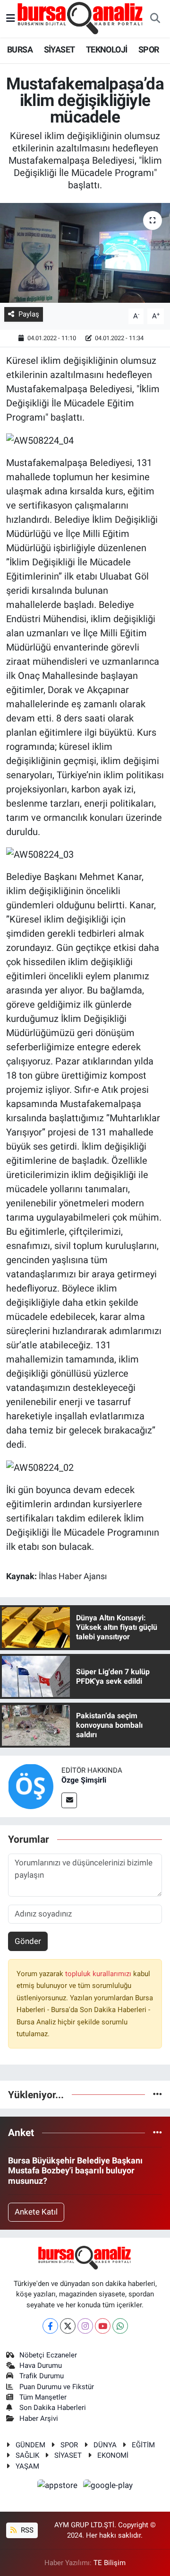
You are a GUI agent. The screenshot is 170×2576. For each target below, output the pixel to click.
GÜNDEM (30, 2445)
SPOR (149, 49)
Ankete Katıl (36, 2212)
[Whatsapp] (120, 2326)
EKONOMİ (113, 2455)
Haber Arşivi (39, 2418)
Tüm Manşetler (43, 2397)
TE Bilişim (110, 2563)
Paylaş (29, 314)
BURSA (20, 49)
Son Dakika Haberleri (53, 2408)
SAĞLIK (27, 2455)
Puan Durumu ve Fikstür (57, 2387)
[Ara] (155, 19)
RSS (26, 2530)
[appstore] (59, 2487)
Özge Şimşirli (84, 1780)
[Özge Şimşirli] (31, 1786)
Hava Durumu (41, 2365)
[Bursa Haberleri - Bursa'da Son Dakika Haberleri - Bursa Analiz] (81, 18)
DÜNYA (105, 2445)
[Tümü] (157, 2094)
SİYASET (59, 49)
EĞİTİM (143, 2445)
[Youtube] (103, 2326)
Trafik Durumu (42, 2376)
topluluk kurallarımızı (99, 1974)
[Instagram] (85, 2326)
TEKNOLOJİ (107, 49)
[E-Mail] (69, 1800)
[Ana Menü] (11, 18)
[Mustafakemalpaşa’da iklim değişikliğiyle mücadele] (85, 253)
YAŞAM (27, 2466)
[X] (68, 2326)
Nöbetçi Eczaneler (48, 2355)
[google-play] (108, 2487)
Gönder (28, 1941)
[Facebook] (50, 2326)
